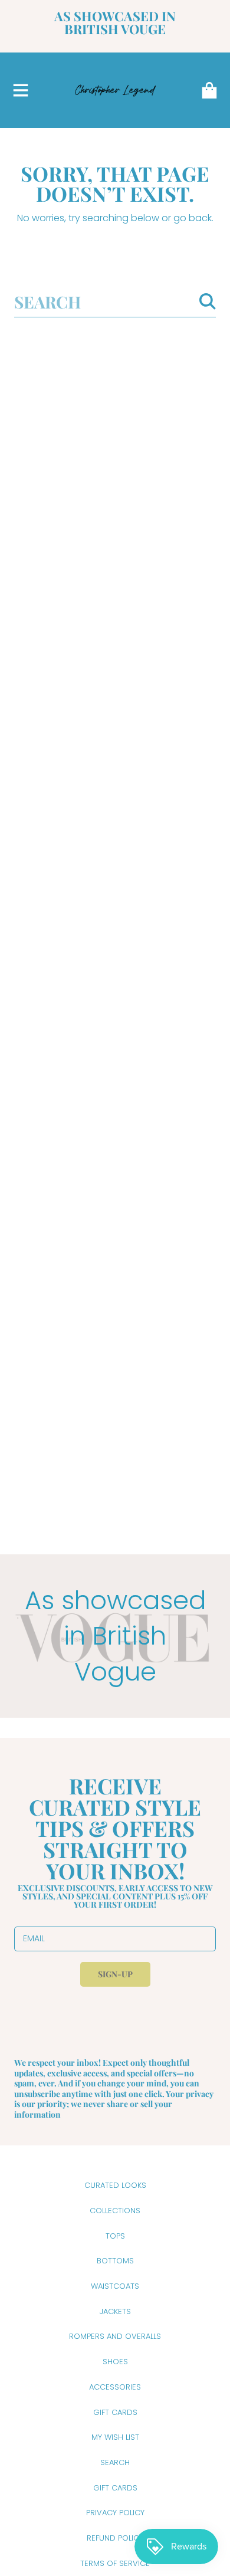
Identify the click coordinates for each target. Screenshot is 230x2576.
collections (115, 2211)
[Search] (208, 301)
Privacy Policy (115, 2513)
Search (115, 2462)
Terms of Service (115, 2563)
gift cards (115, 2412)
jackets (115, 2311)
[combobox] (115, 302)
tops (115, 2236)
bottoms (115, 2261)
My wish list (115, 2437)
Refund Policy (115, 2538)
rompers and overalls (115, 2336)
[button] (21, 90)
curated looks (115, 2185)
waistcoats (115, 2286)
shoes (115, 2362)
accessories (115, 2387)
